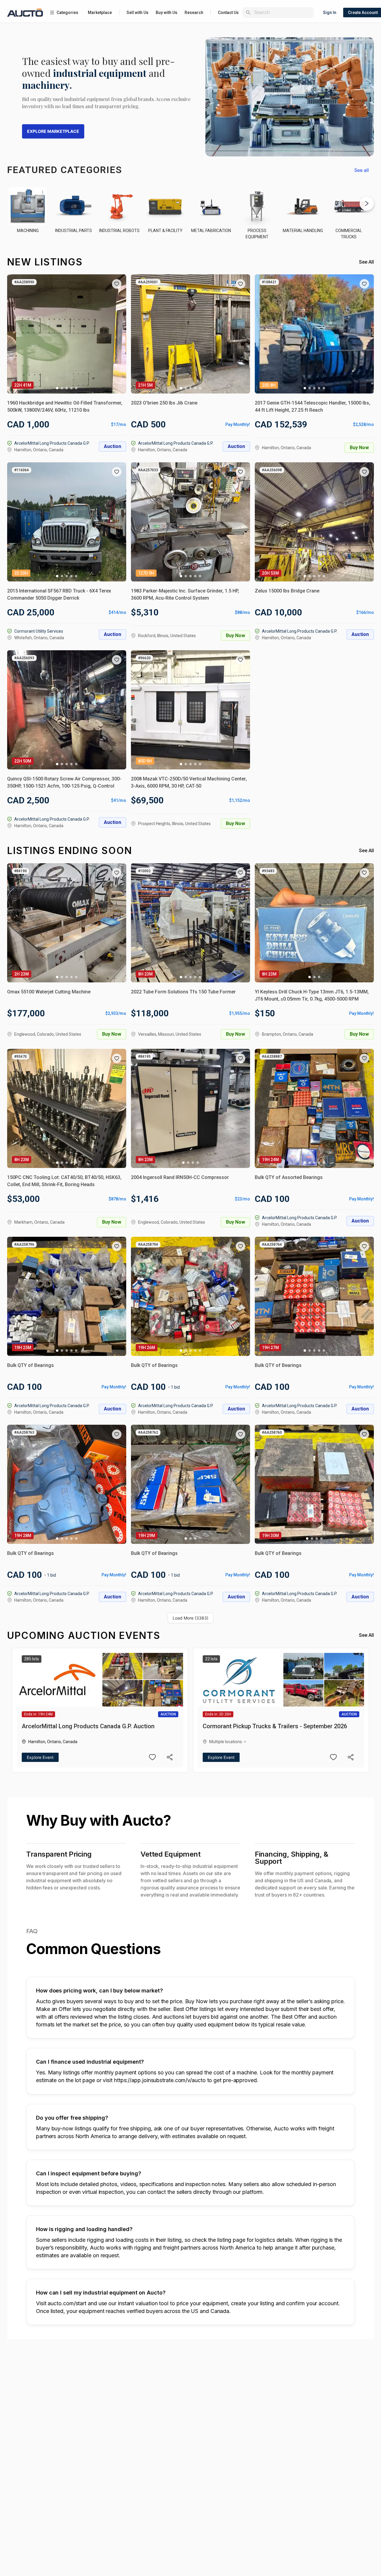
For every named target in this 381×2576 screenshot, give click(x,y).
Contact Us (228, 13)
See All (366, 262)
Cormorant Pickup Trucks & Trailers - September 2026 (275, 1726)
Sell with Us (138, 13)
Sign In (330, 13)
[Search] (248, 13)
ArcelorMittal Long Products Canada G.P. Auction (88, 1726)
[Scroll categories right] (367, 203)
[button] (117, 284)
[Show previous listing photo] (16, 334)
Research (194, 13)
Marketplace (100, 13)
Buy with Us (167, 13)
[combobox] (283, 12)
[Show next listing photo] (117, 334)
